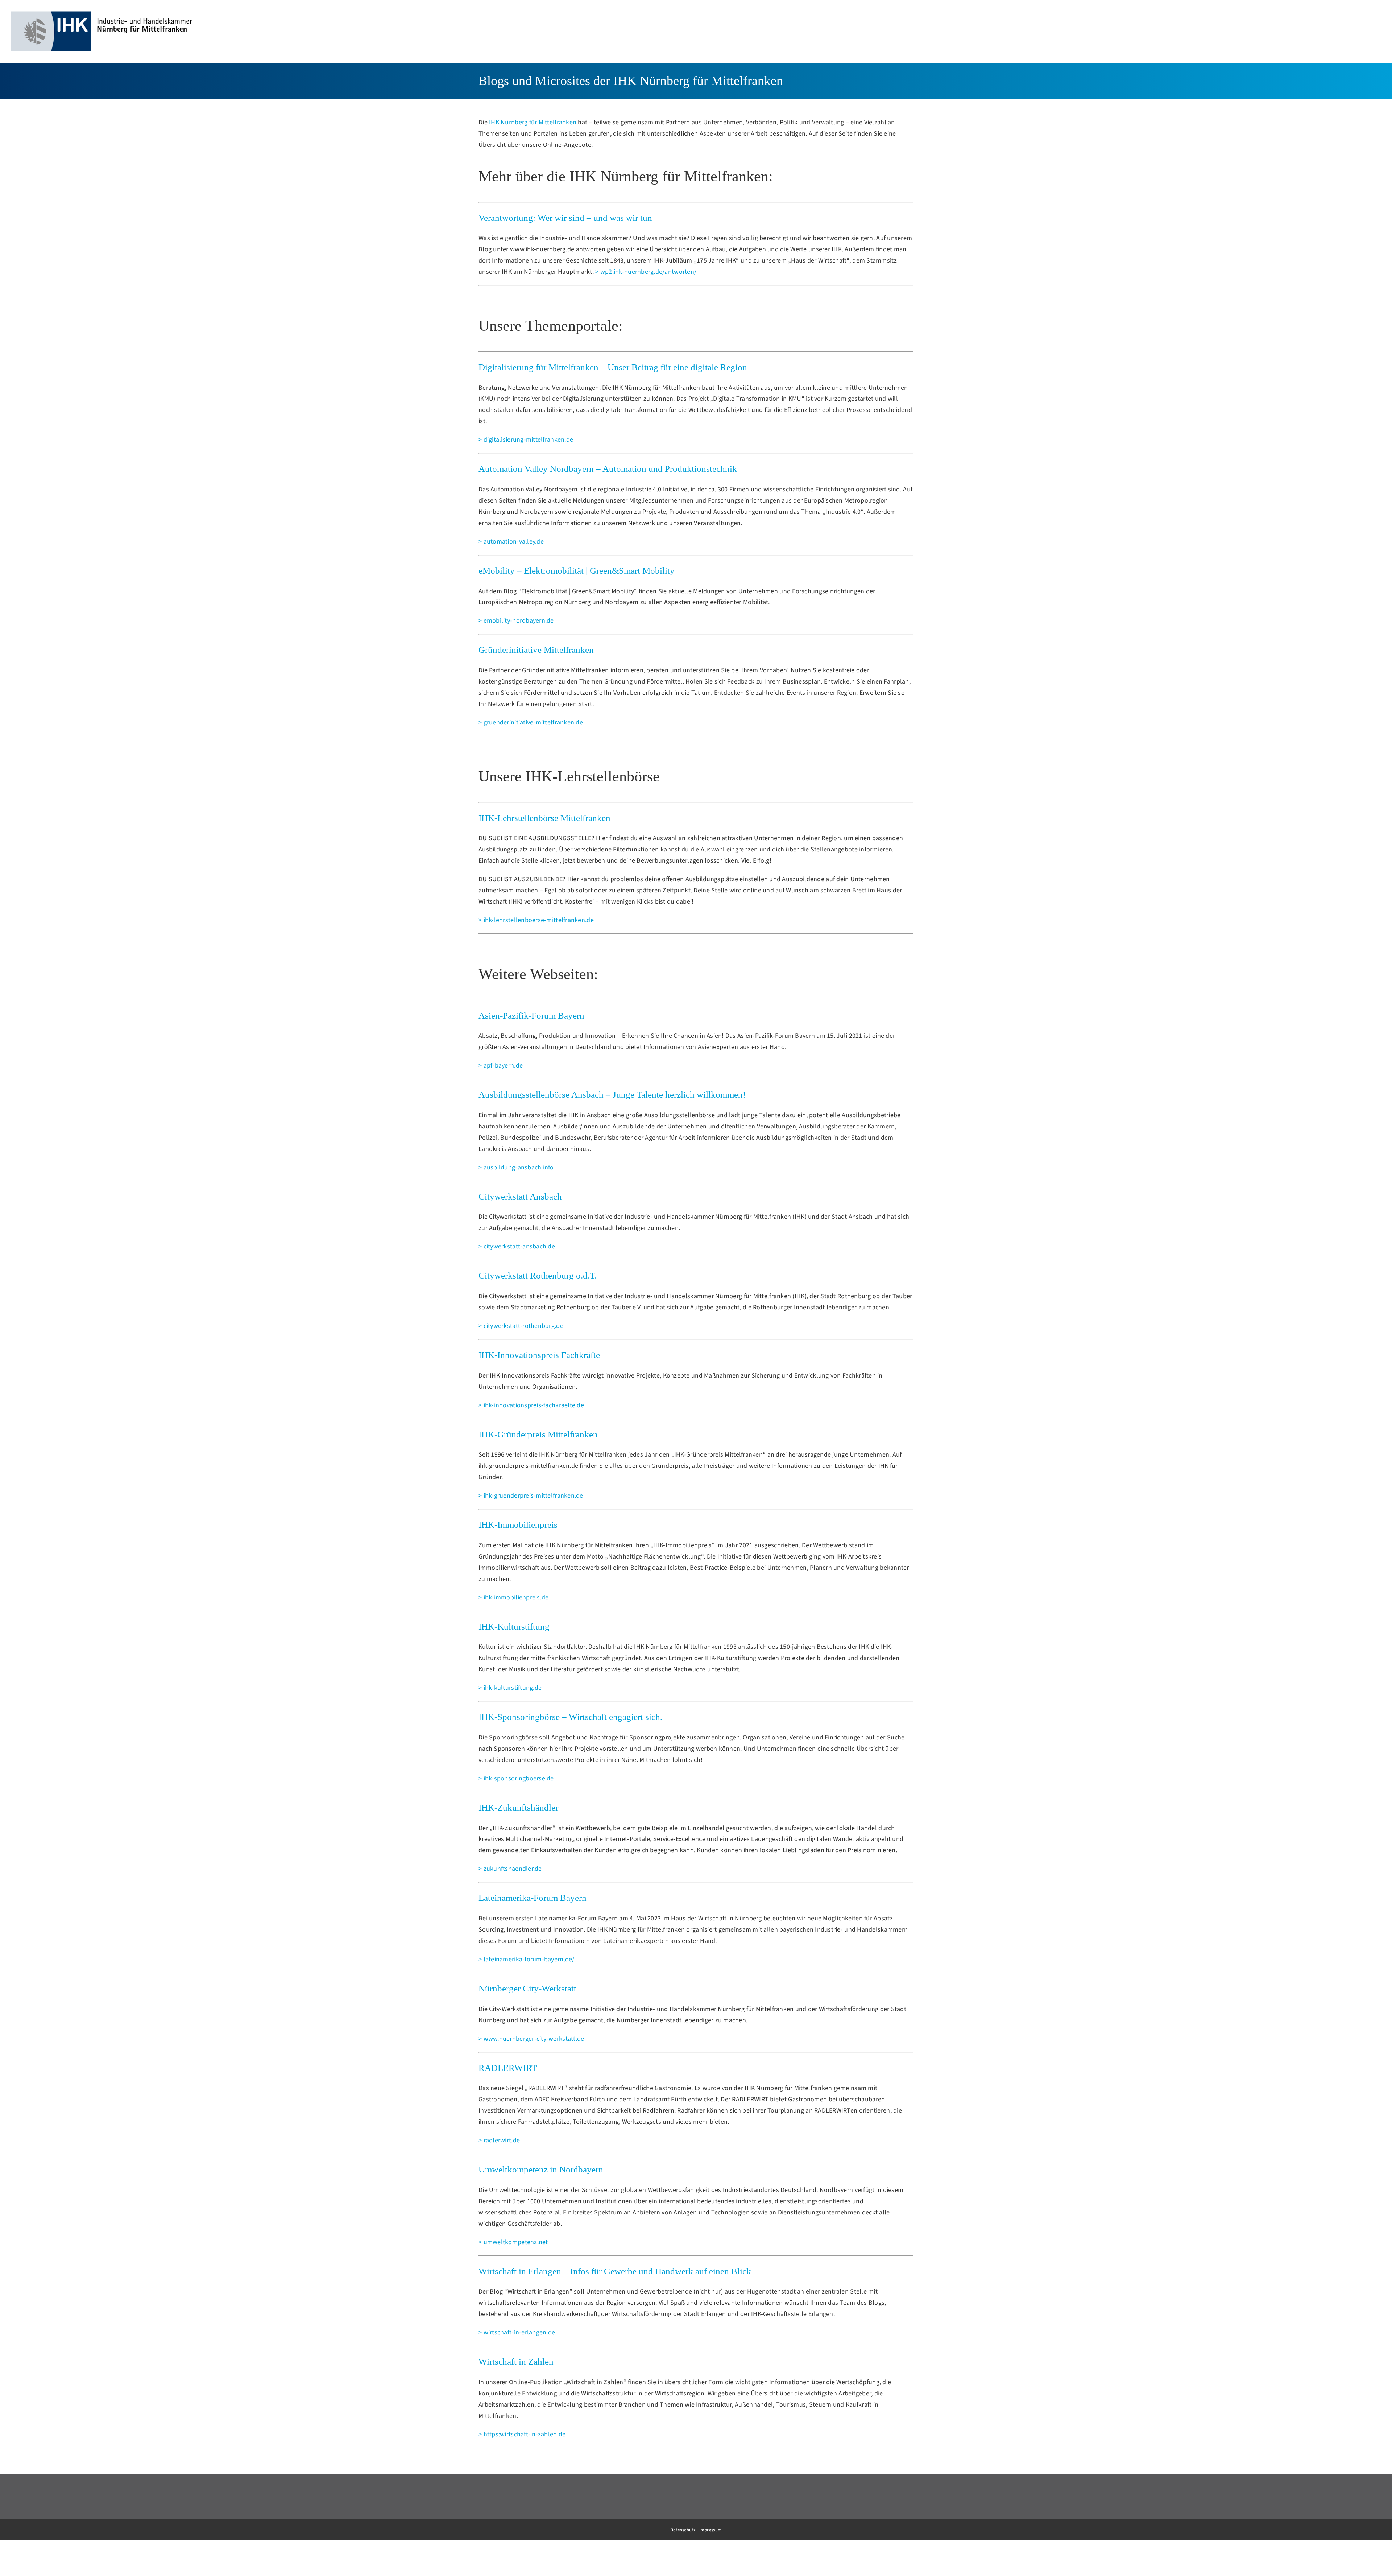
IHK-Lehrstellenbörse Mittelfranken (544, 818)
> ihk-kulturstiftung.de (510, 1688)
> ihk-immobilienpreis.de (513, 1597)
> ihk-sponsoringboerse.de (516, 1778)
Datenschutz (683, 2530)
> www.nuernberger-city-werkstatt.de (531, 2039)
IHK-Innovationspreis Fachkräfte (539, 1355)
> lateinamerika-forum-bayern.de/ (527, 1959)
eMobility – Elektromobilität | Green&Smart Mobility (577, 571)
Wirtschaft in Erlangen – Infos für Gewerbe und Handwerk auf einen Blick (615, 2271)
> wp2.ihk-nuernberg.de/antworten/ (646, 272)
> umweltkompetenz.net (513, 2242)
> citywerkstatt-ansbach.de (517, 1246)
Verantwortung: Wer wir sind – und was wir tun (565, 218)
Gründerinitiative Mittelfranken (536, 650)
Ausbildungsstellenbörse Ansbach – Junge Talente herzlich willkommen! (612, 1095)
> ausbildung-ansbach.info (516, 1167)
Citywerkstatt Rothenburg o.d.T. (538, 1275)
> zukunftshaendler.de (510, 1869)
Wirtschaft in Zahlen (516, 2362)
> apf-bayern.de (501, 1066)
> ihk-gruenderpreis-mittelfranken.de (531, 1496)
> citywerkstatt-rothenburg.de (521, 1326)
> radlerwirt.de (499, 2140)
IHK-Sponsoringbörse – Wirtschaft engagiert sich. (570, 1717)
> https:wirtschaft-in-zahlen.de (522, 2434)
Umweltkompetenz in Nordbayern (541, 2169)
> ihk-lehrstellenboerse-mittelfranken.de (536, 920)
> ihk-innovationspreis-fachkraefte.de (531, 1405)
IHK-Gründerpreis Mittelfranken (538, 1434)
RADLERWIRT (508, 2068)
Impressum (710, 2530)
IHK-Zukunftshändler (518, 1807)
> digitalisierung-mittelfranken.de (526, 440)
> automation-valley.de (511, 542)
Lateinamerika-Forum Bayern (533, 1898)
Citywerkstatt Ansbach (520, 1196)
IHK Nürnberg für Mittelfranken (533, 122)
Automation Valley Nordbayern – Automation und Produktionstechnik (608, 469)
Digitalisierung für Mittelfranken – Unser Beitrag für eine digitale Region (613, 367)
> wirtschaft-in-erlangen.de (517, 2333)
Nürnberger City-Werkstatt (527, 1988)
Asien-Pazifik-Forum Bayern (531, 1015)
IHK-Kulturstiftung (514, 1626)
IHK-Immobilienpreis (518, 1525)
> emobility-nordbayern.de (516, 621)
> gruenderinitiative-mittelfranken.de (531, 723)
